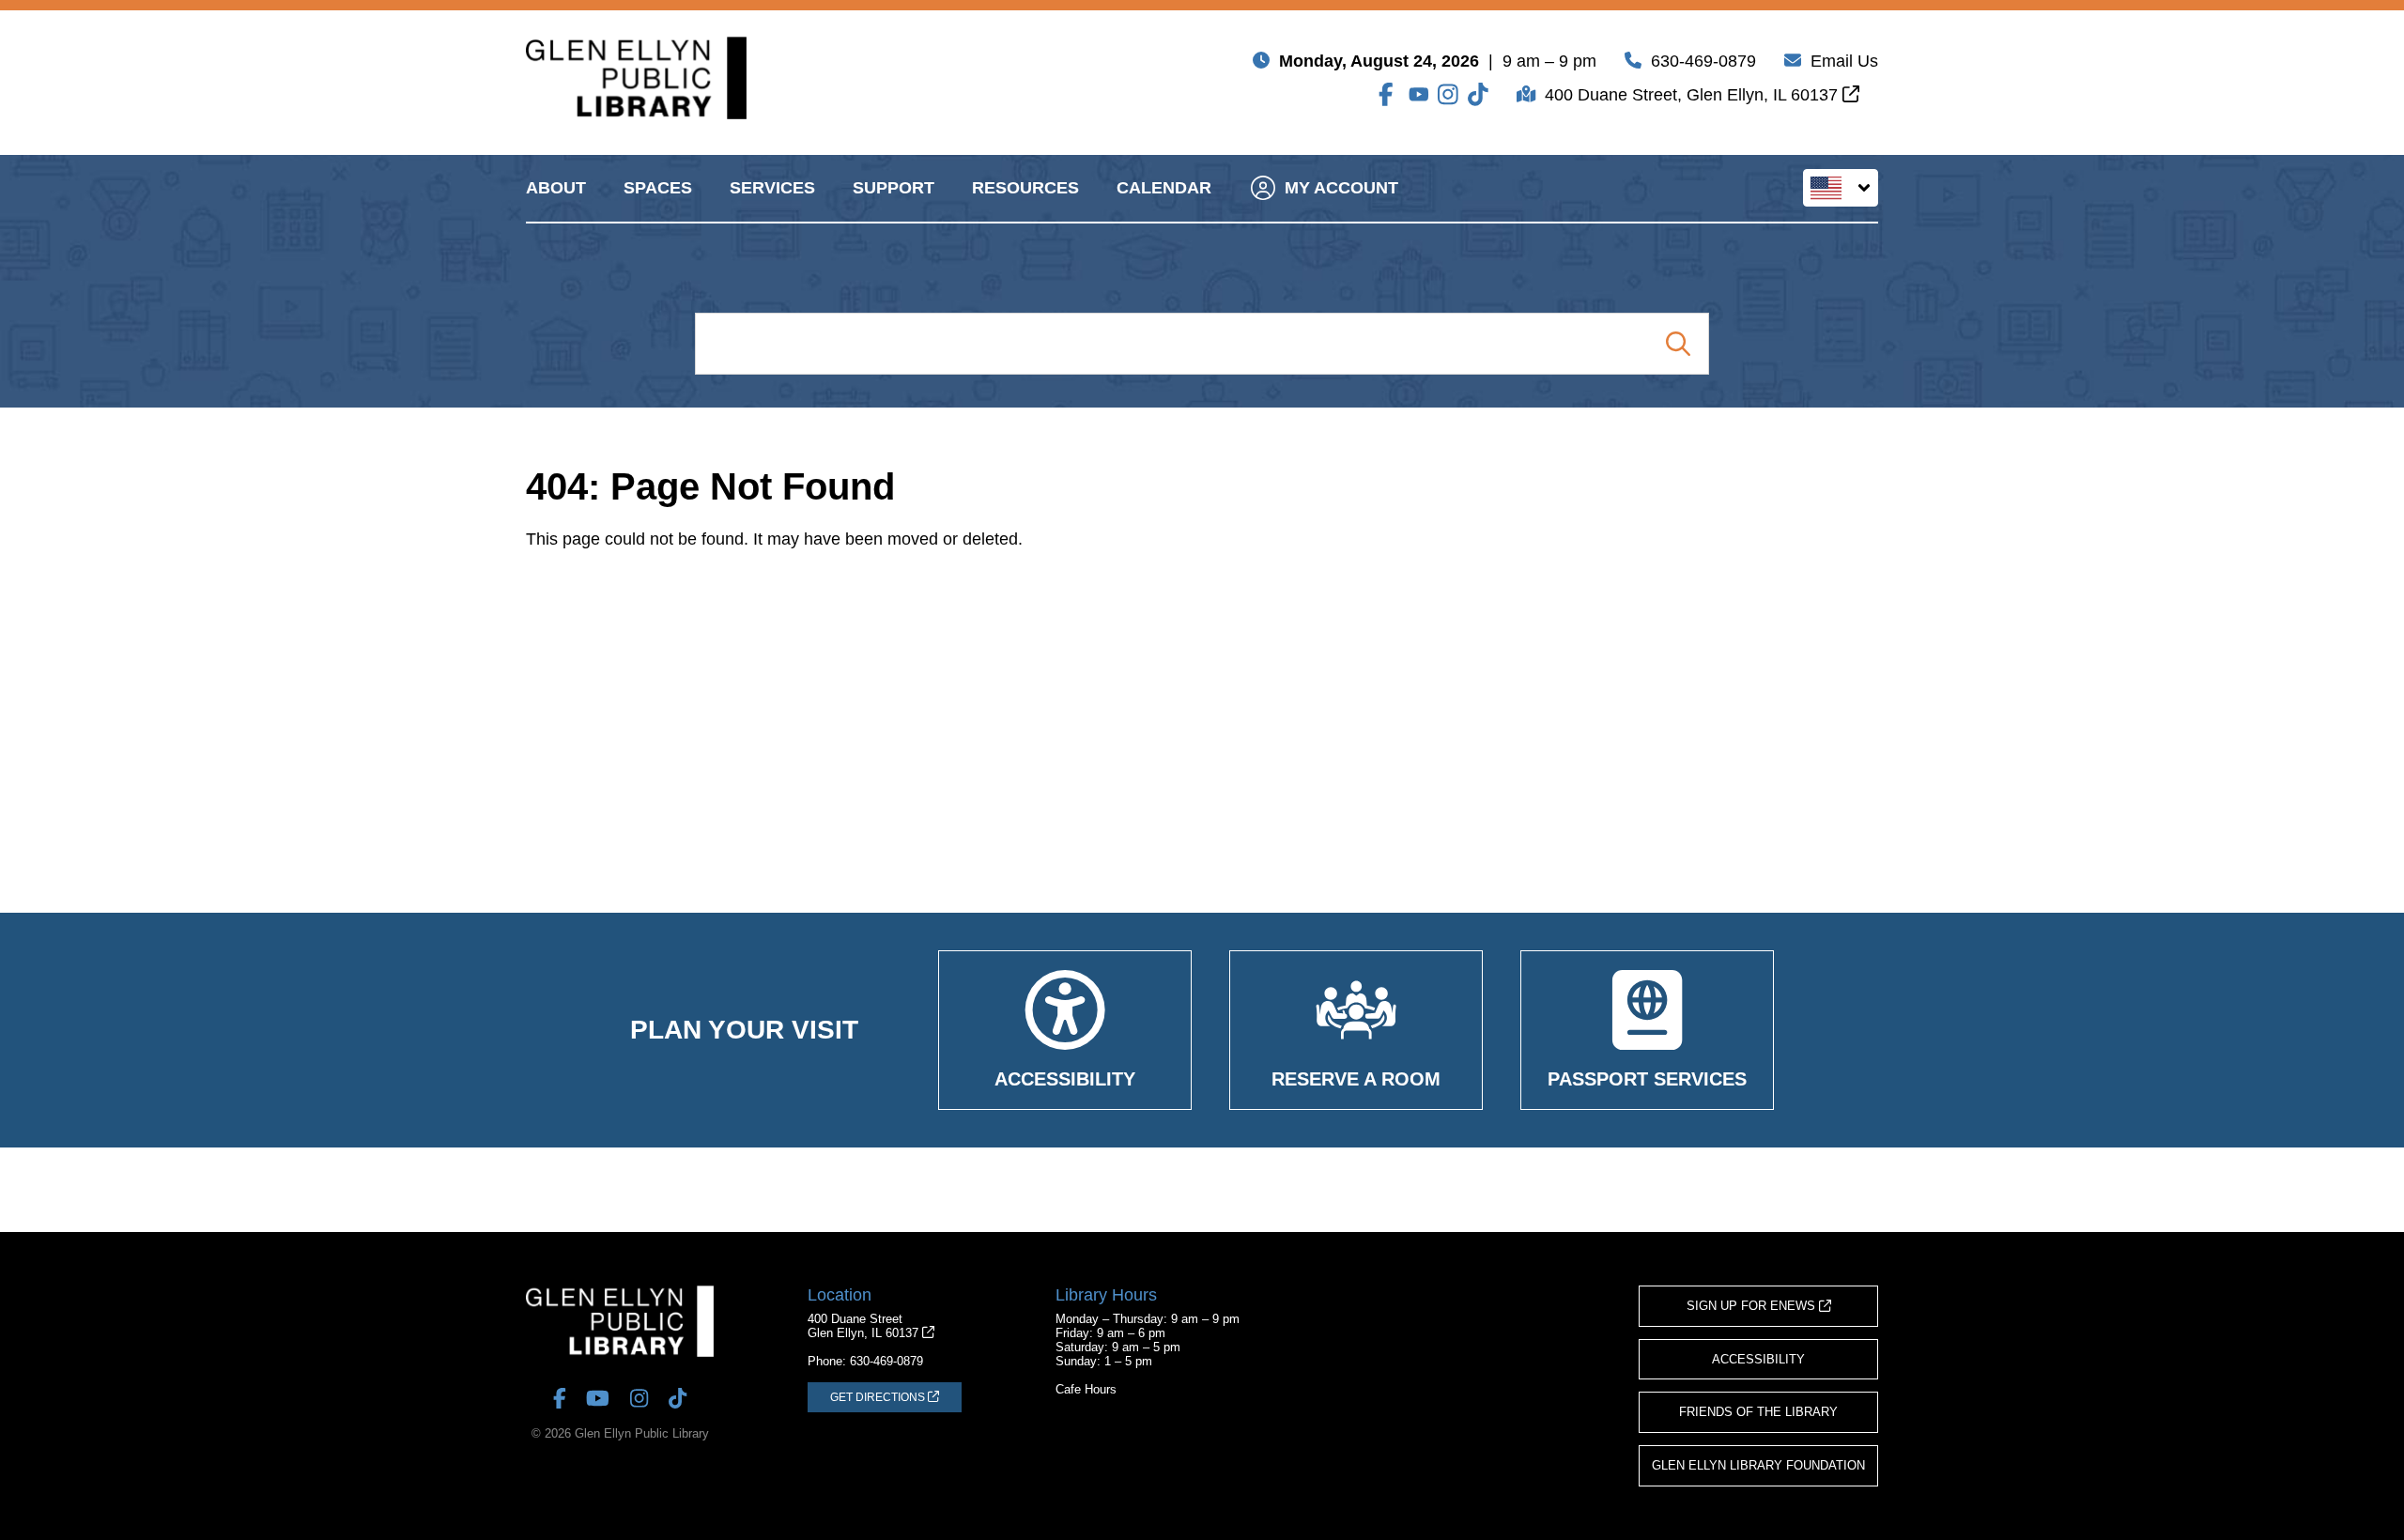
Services (772, 188)
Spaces (658, 188)
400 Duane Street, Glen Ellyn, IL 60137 (1694, 95)
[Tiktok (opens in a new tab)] (1478, 94)
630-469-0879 (1703, 61)
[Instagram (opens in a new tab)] (1448, 94)
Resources (1025, 188)
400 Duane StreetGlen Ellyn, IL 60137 (865, 1326)
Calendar (1164, 188)
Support (894, 188)
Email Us (1844, 61)
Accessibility (1758, 1359)
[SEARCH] (1678, 344)
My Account (1341, 188)
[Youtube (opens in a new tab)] (1419, 94)
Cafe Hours (1086, 1389)
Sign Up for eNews (1753, 1306)
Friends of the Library (1758, 1412)
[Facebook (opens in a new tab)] (1389, 94)
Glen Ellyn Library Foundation (1758, 1465)
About (556, 188)
